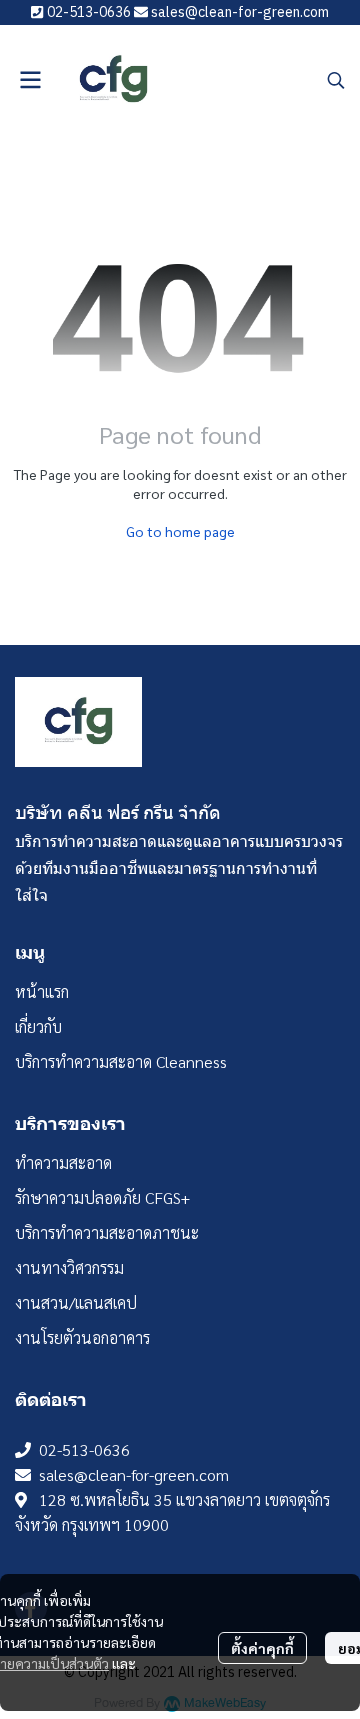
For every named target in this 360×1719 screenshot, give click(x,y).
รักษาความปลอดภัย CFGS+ (102, 1197)
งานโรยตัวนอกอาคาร (82, 1337)
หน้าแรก (42, 991)
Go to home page (180, 531)
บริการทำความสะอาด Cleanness (121, 1061)
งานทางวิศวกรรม (69, 1267)
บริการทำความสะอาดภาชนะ (107, 1232)
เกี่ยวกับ (38, 1026)
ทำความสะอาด (63, 1162)
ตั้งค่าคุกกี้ (262, 1648)
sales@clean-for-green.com (134, 1474)
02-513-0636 (84, 1449)
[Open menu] (30, 80)
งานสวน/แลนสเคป (76, 1302)
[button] (336, 80)
